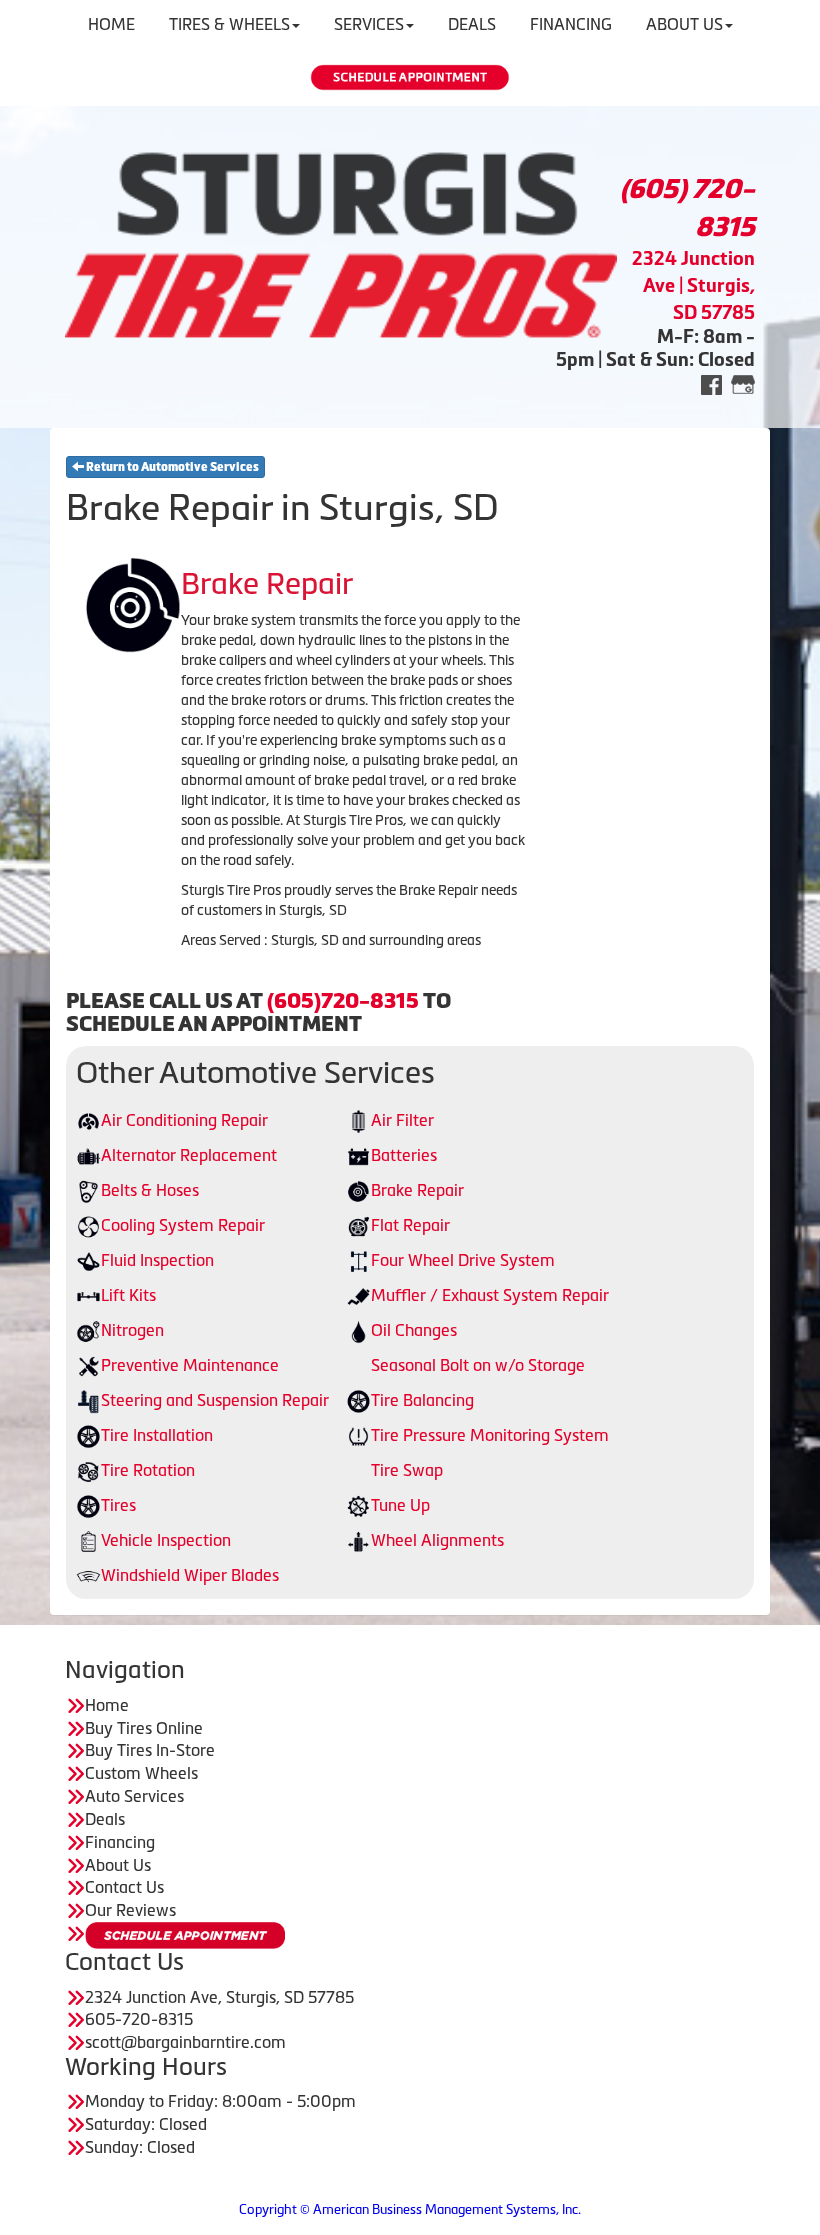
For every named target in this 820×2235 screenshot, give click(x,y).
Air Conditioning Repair (184, 1120)
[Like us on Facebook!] (711, 383)
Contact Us (124, 1887)
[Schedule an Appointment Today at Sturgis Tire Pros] (410, 77)
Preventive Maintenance (190, 1365)
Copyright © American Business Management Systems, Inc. (410, 2209)
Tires (118, 1505)
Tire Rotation (148, 1470)
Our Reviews (130, 1910)
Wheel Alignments (437, 1540)
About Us (118, 1865)
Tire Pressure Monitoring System (490, 1435)
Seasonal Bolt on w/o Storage (478, 1365)
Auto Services (134, 1796)
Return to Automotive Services (171, 467)
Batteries (404, 1155)
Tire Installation (157, 1435)
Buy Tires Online (144, 1728)
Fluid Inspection (157, 1260)
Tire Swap (407, 1470)
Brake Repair (417, 1190)
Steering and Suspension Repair (215, 1400)
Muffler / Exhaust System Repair (490, 1295)
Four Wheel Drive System (463, 1260)
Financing (120, 1842)
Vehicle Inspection (166, 1540)
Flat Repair (410, 1225)
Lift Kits (128, 1295)
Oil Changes (414, 1330)
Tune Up (400, 1505)
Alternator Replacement (189, 1155)
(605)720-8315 (343, 1001)
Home (107, 1705)
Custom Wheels (141, 1773)
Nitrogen (132, 1330)
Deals (105, 1819)
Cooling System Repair (183, 1225)
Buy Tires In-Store (150, 1750)
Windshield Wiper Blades (190, 1575)
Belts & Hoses (150, 1190)
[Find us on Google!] (743, 383)
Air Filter (402, 1120)
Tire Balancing (422, 1400)
